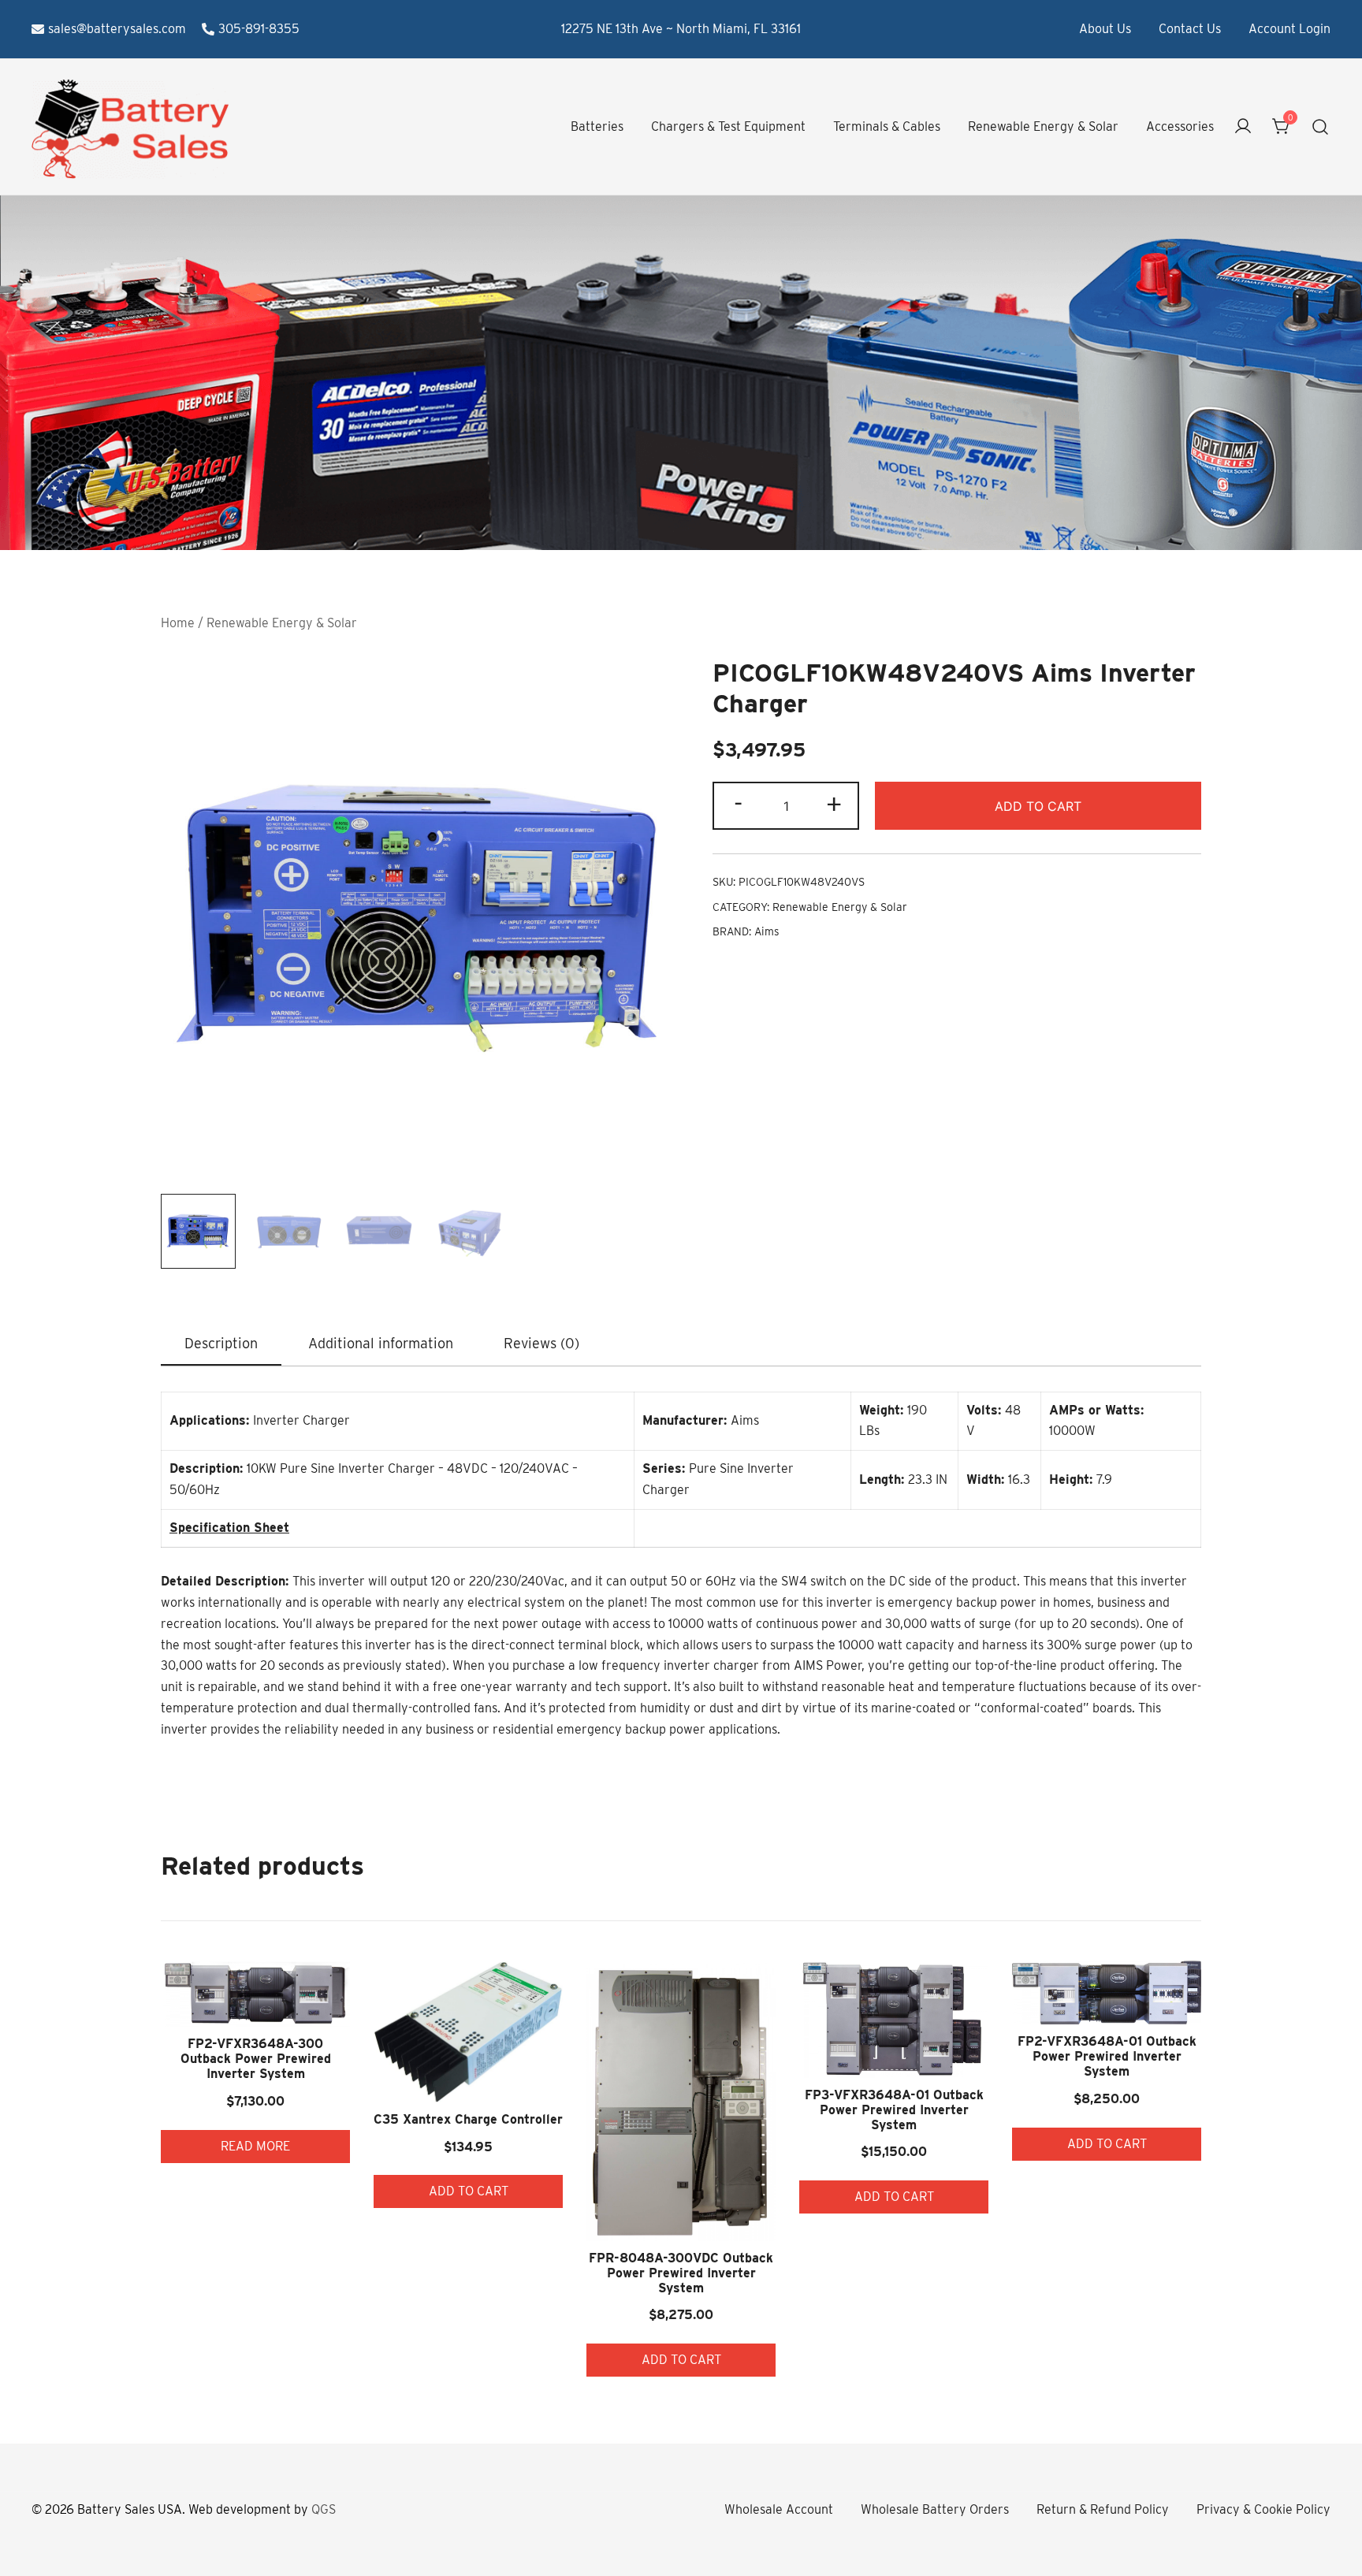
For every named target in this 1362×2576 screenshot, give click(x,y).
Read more (255, 2146)
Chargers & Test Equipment (728, 126)
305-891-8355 (259, 29)
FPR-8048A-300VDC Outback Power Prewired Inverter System (681, 2273)
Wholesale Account (779, 2509)
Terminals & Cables (887, 126)
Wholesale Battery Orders (935, 2509)
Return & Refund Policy (1103, 2509)
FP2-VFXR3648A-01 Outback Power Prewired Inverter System (1107, 2056)
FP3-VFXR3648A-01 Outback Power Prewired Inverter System (894, 2110)
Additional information (381, 1343)
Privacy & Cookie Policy (1263, 2509)
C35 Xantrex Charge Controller (468, 2119)
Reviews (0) (541, 1343)
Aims (767, 931)
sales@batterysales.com (117, 29)
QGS (324, 2509)
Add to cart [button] (469, 2191)
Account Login (1289, 29)
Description (221, 1343)
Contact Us (1190, 29)
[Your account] (1243, 127)
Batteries (597, 126)
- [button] (738, 804)
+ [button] (834, 804)
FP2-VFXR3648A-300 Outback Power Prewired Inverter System (256, 2059)
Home (178, 623)
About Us (1105, 29)
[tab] (221, 1344)
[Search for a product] (1321, 127)
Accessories (1180, 126)
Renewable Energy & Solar (1043, 126)
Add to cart (1038, 806)
